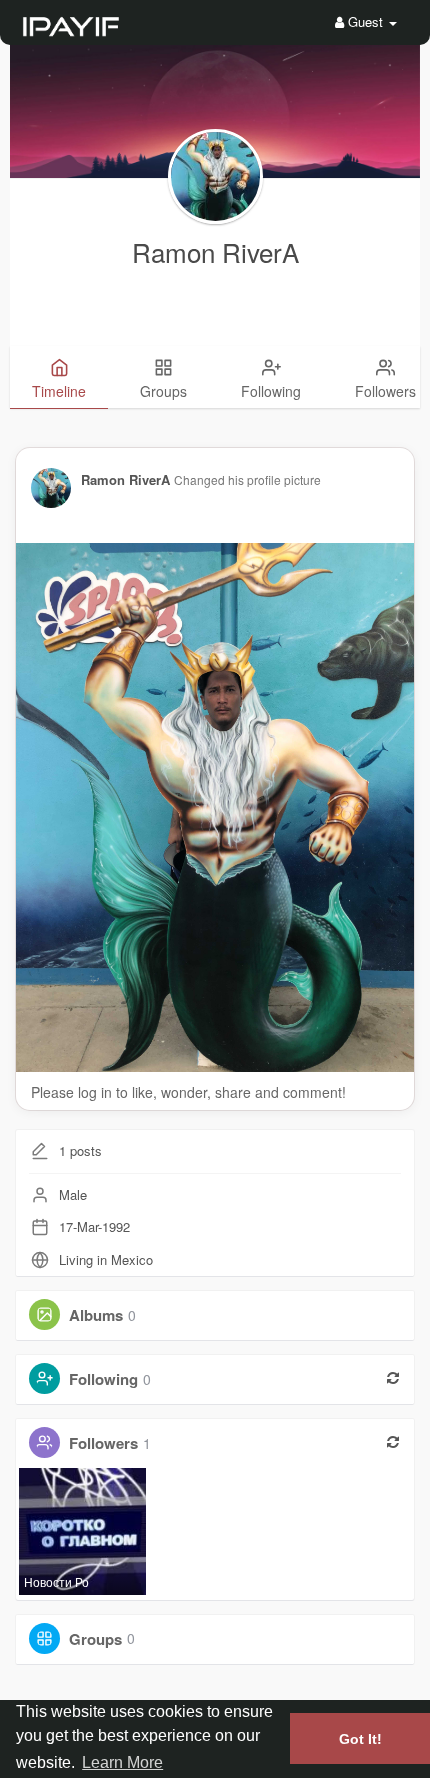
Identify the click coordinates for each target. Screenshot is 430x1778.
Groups (95, 1638)
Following (103, 1379)
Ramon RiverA (215, 251)
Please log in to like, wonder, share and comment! (188, 1092)
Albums (96, 1315)
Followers (103, 1443)
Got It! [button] (360, 1739)
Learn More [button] (122, 1762)
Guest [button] (365, 21)
